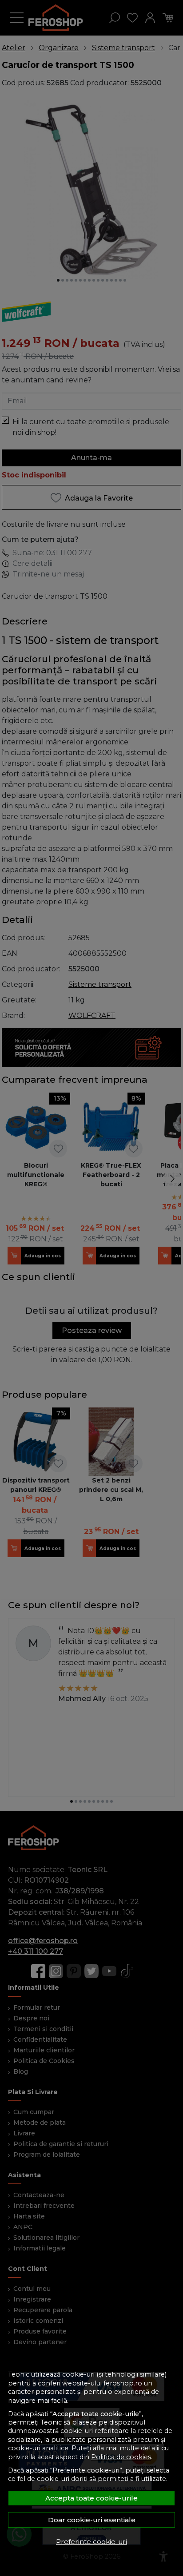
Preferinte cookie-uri (91, 2542)
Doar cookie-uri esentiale (92, 2520)
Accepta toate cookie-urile (91, 2498)
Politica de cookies (121, 2457)
